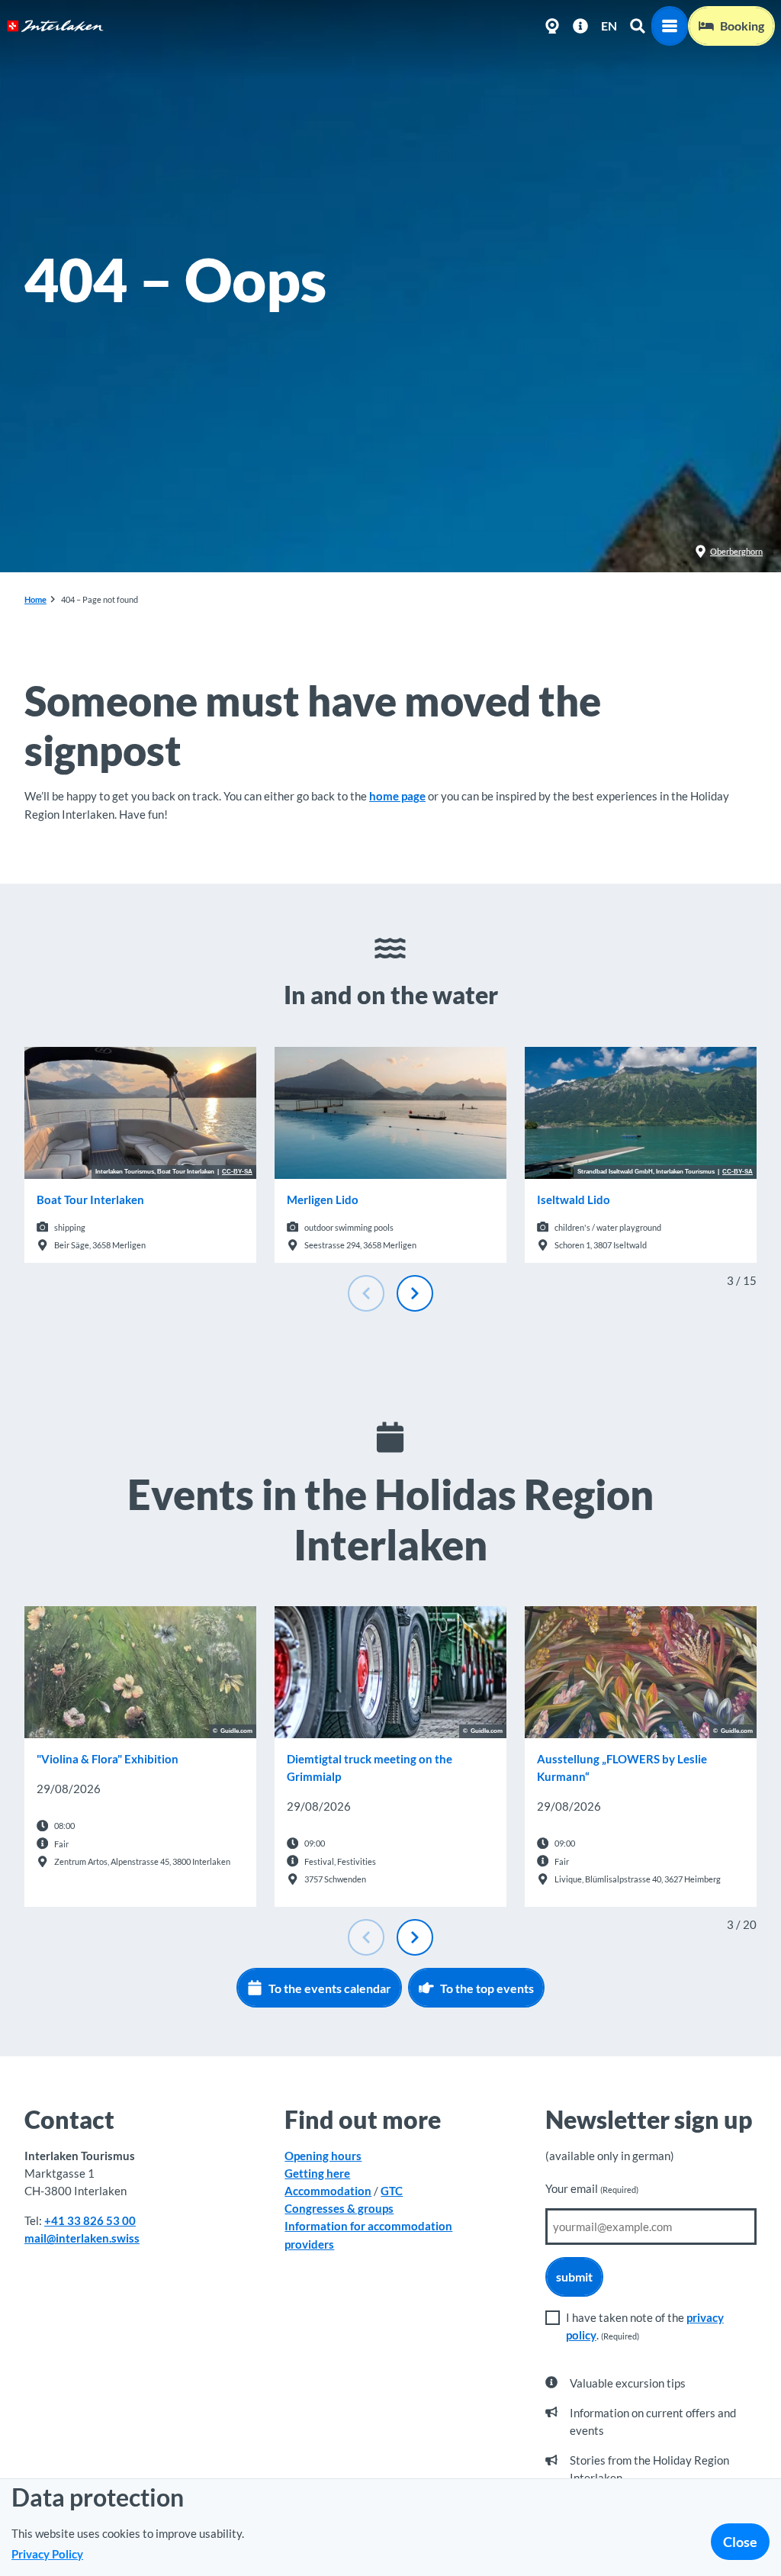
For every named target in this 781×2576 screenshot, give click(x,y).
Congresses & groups (339, 2208)
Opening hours (323, 2156)
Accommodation (328, 2191)
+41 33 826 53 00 (90, 2220)
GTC (392, 2191)
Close (740, 2542)
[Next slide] (415, 1293)
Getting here (317, 2173)
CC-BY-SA (237, 1172)
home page (397, 796)
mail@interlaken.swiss (82, 2238)
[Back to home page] (55, 26)
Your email (592, 2188)
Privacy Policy (47, 2554)
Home (35, 599)
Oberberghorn (736, 551)
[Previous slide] (366, 1293)
